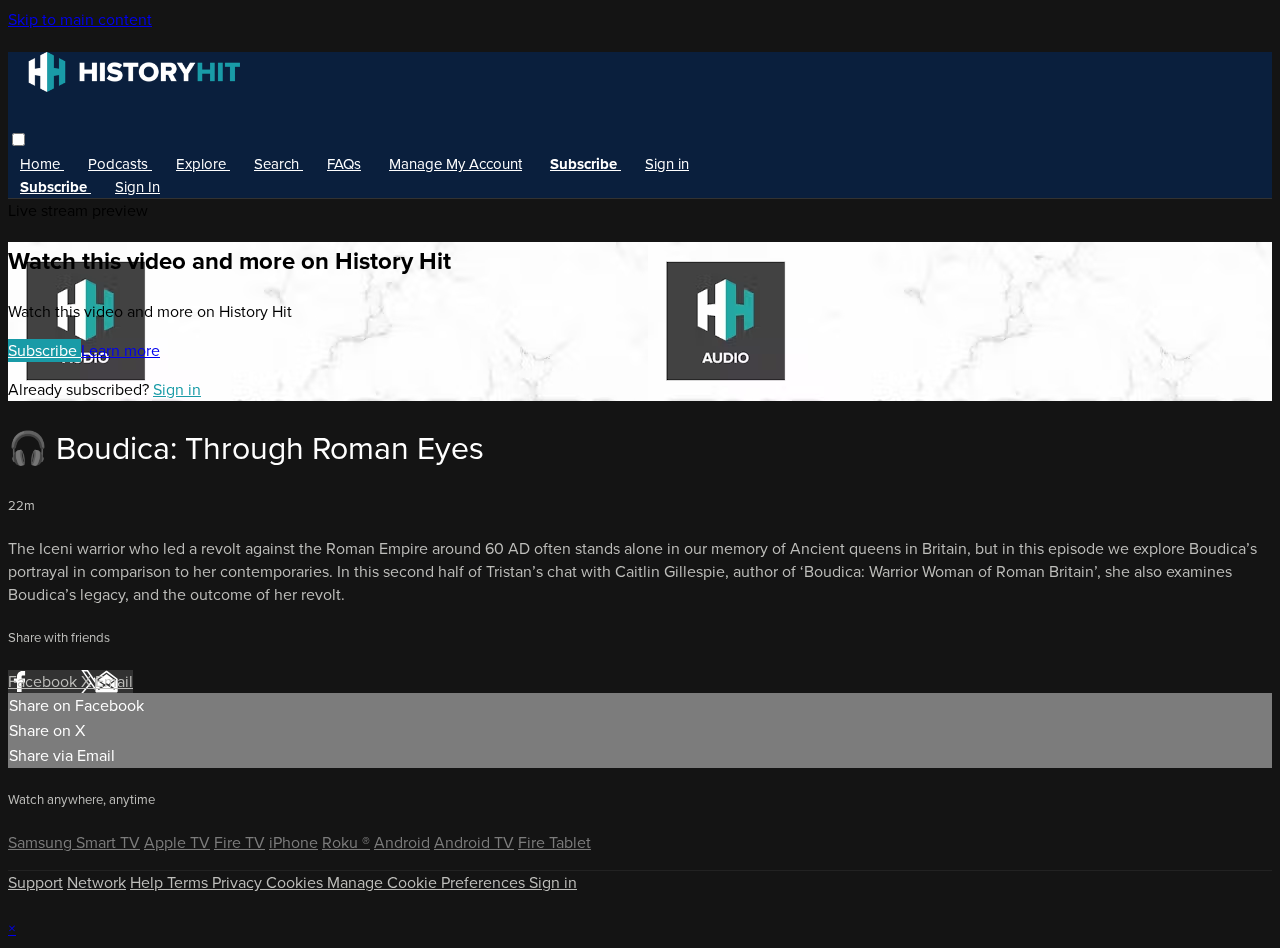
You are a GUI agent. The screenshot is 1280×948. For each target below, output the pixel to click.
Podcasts (120, 164)
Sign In (137, 187)
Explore (203, 164)
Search (278, 164)
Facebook (44, 681)
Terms (189, 882)
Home (42, 164)
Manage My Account (455, 164)
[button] (18, 139)
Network (96, 882)
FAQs (344, 164)
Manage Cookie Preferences (428, 882)
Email (114, 681)
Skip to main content (80, 19)
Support (35, 882)
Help (148, 882)
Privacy (239, 882)
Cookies (296, 882)
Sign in (667, 164)
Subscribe (44, 350)
